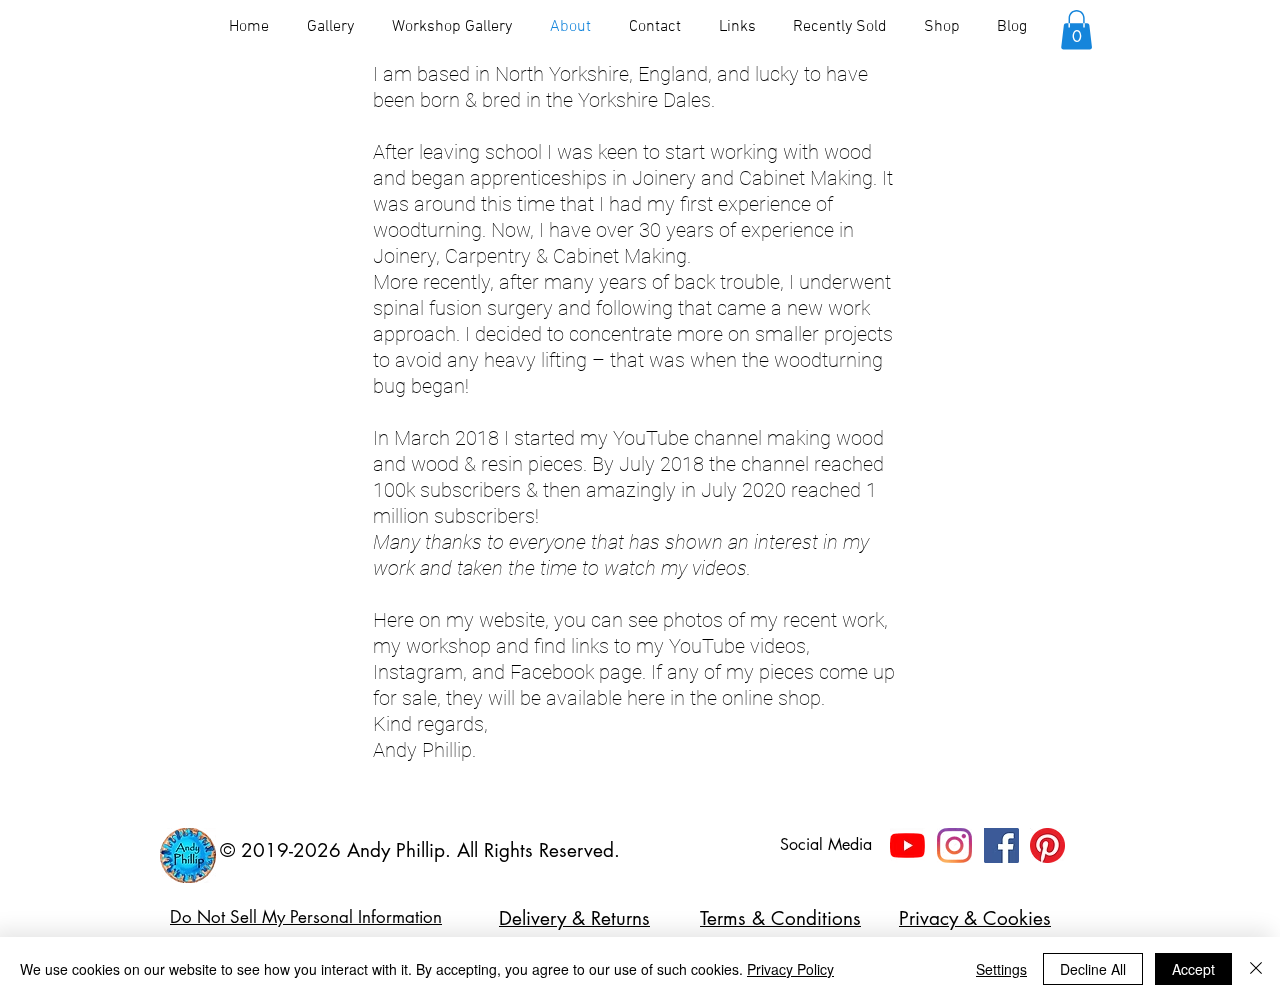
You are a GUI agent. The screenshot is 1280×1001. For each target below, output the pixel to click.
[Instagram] (954, 845)
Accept (1193, 969)
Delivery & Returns (574, 918)
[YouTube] (907, 845)
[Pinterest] (1047, 845)
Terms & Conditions (780, 918)
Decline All (1093, 969)
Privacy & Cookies (975, 918)
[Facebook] (1001, 845)
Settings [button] (1001, 969)
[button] (1076, 29)
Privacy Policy (790, 969)
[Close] (1256, 969)
